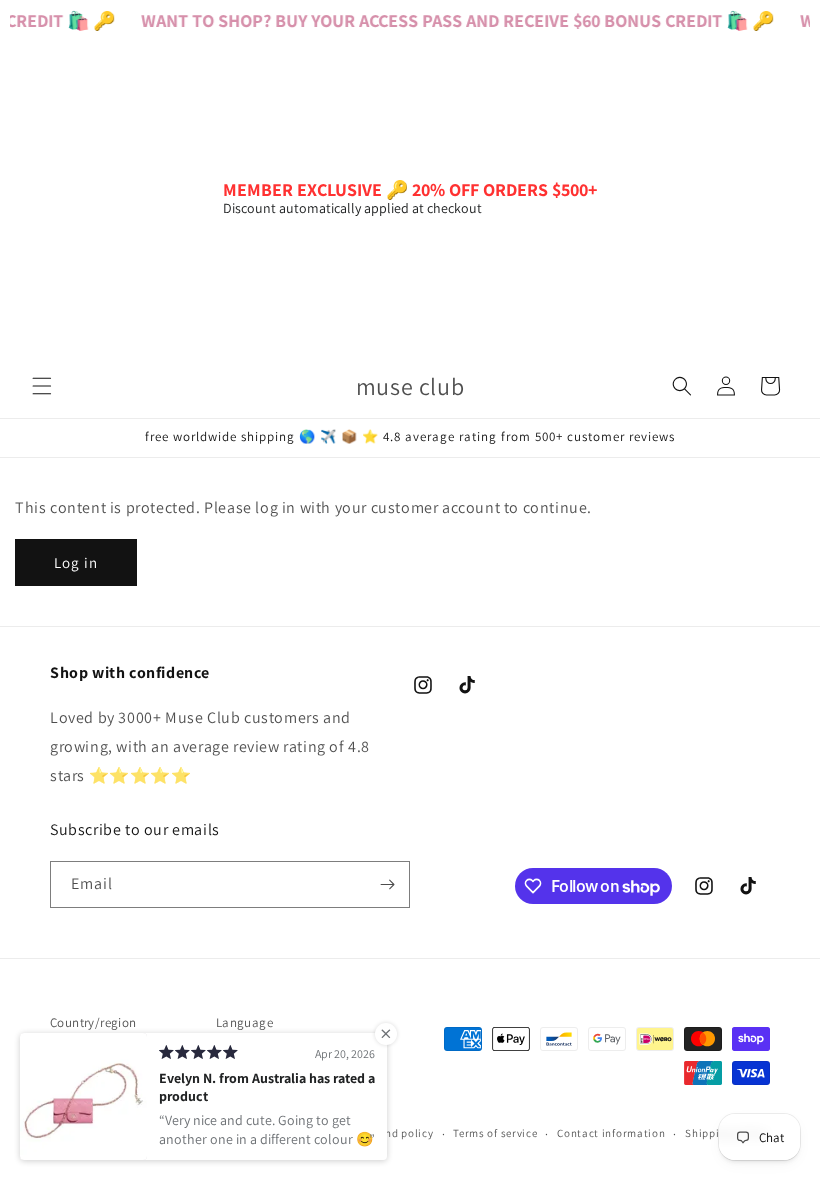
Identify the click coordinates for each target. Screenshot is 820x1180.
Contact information (611, 1133)
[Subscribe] (387, 884)
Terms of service (495, 1133)
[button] (42, 386)
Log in (76, 562)
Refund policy (397, 1133)
